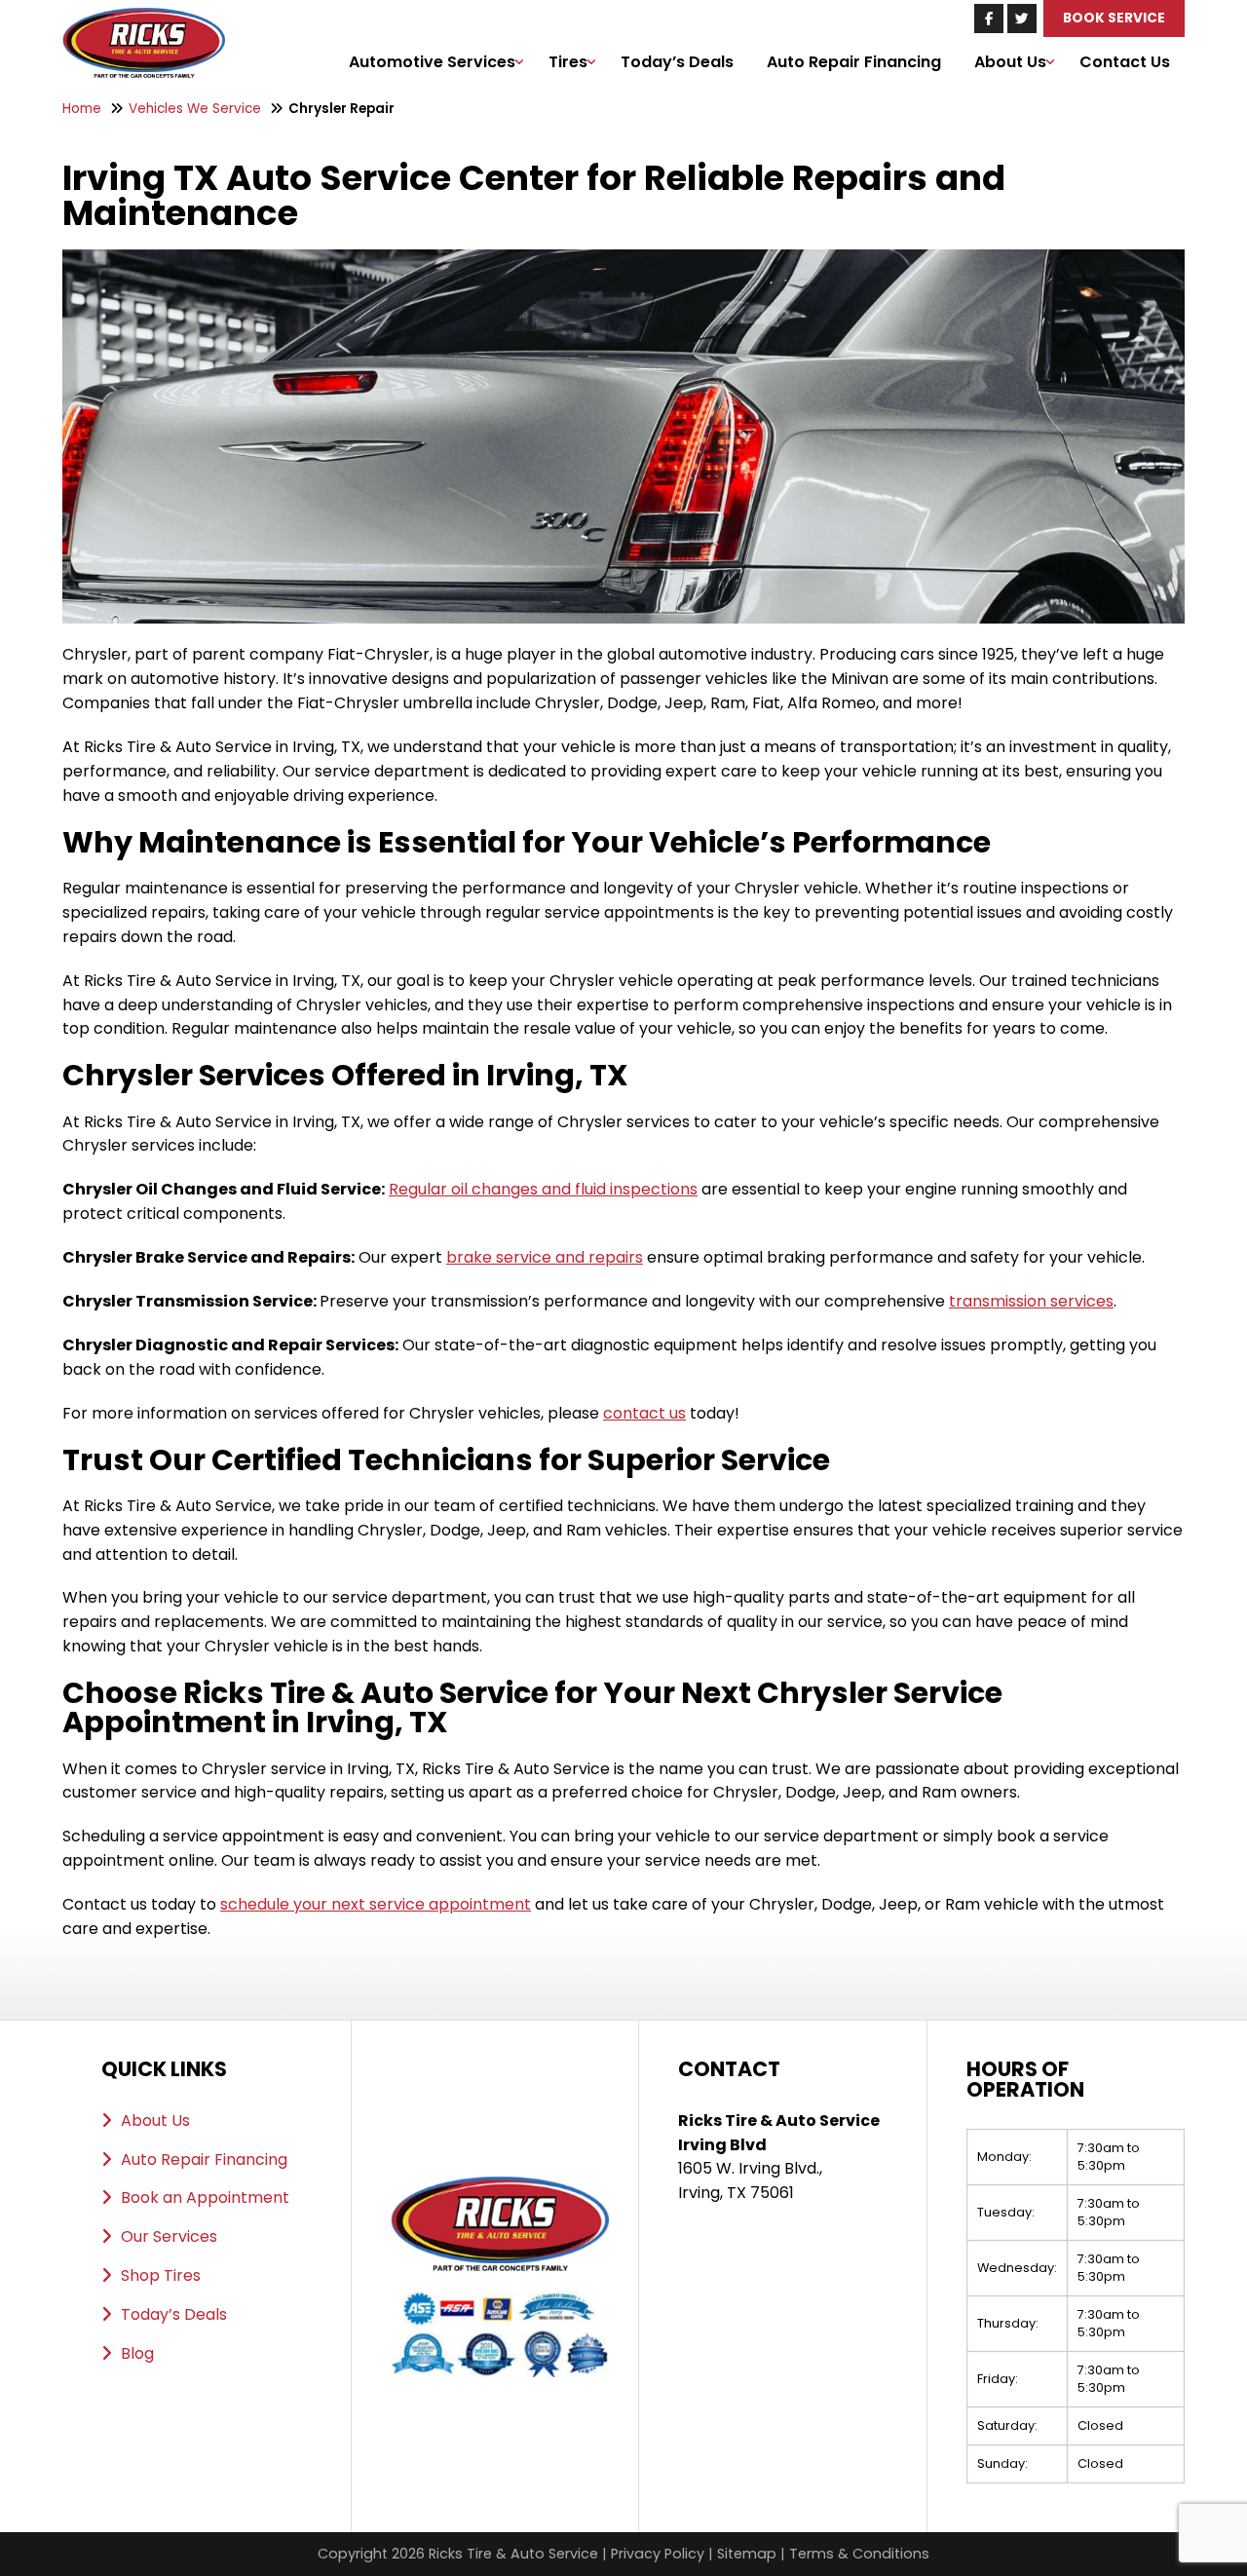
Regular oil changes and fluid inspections (543, 1189)
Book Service (1114, 18)
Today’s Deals (677, 62)
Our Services (169, 2236)
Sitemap (747, 2554)
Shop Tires (161, 2275)
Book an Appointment (205, 2197)
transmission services (1031, 1301)
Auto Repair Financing (854, 62)
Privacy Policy (658, 2554)
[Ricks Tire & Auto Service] (144, 19)
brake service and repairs (545, 1257)
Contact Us (1125, 62)
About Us (1010, 62)
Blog (137, 2353)
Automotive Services (432, 62)
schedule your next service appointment (376, 1904)
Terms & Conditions (859, 2554)
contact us (644, 1413)
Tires (568, 62)
